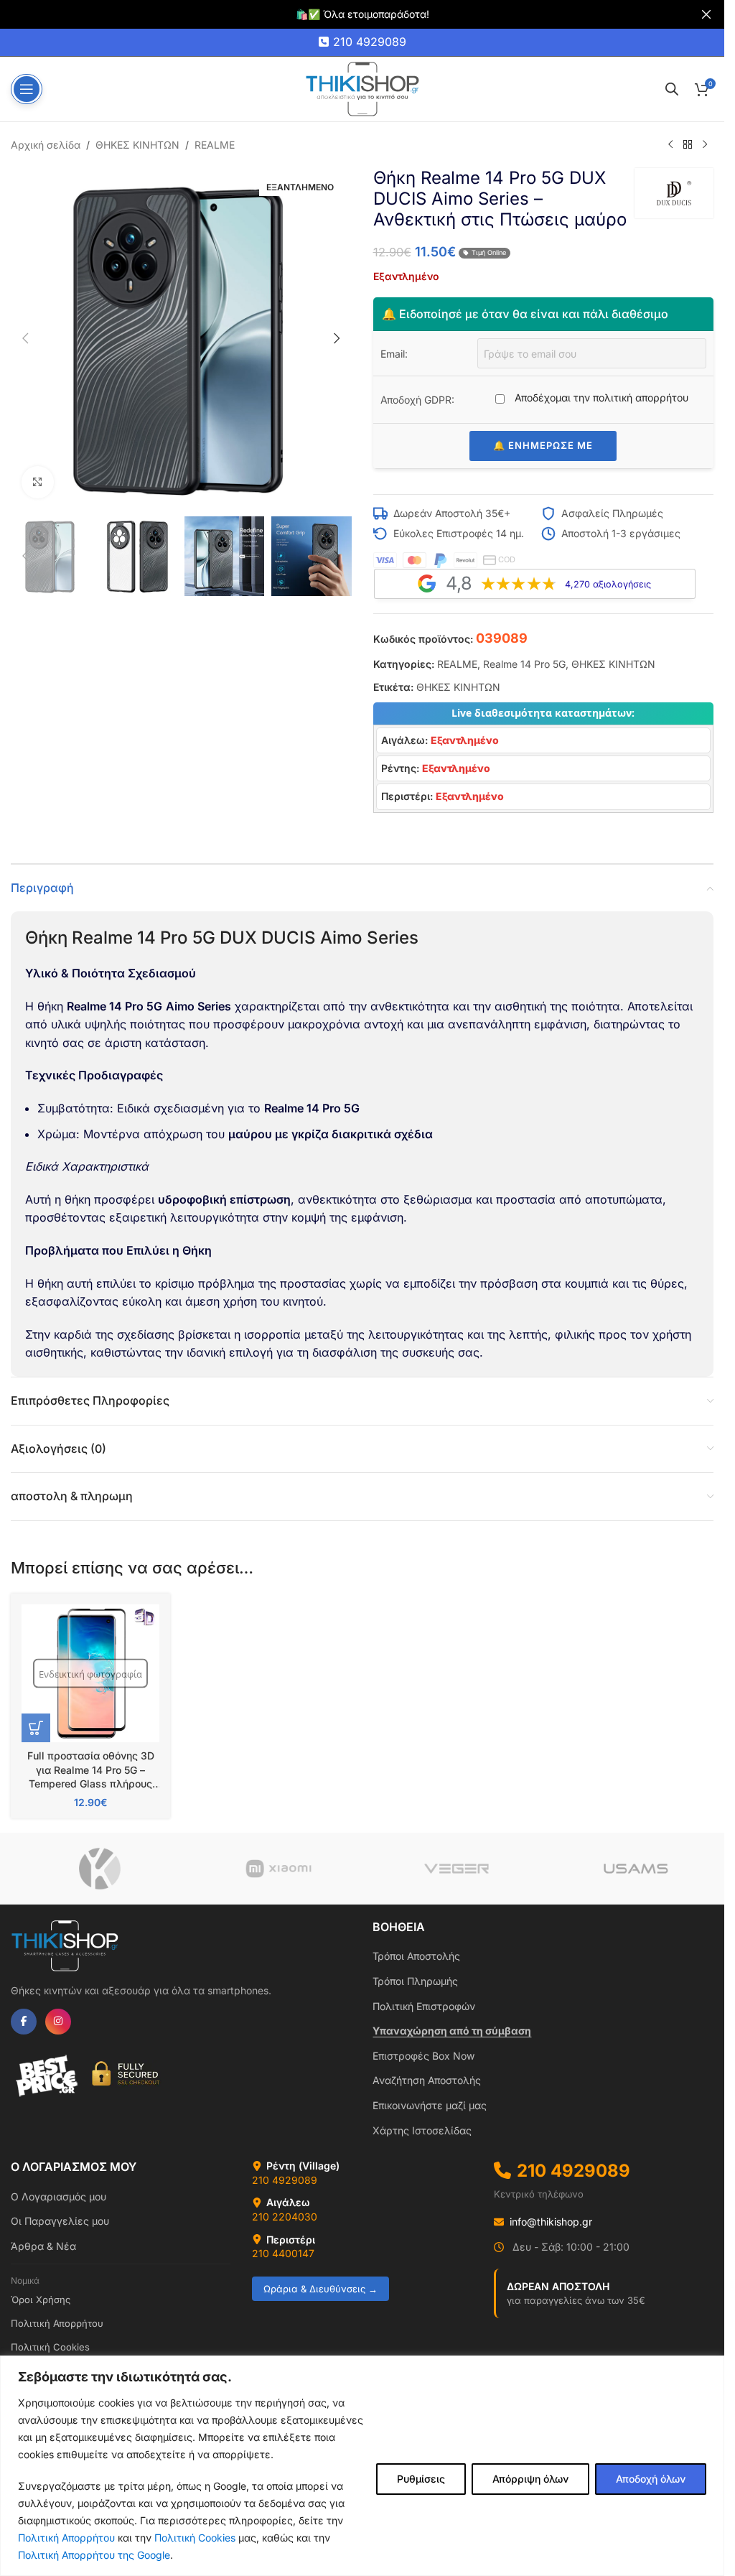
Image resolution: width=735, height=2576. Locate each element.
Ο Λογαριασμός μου (58, 2196)
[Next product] (705, 145)
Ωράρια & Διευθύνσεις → (320, 2289)
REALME (215, 145)
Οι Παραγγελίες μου (60, 2221)
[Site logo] (362, 88)
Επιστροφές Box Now (423, 2056)
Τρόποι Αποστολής (416, 1956)
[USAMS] (636, 1869)
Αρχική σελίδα (46, 145)
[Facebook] (24, 2022)
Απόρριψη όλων (530, 2479)
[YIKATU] (100, 1869)
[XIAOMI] (279, 1869)
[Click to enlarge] (38, 482)
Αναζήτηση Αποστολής (427, 2080)
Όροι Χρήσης (41, 2300)
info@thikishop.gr (551, 2222)
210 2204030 (285, 2217)
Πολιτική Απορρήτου (66, 2538)
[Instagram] (58, 2022)
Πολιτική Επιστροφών (424, 2006)
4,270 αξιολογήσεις (608, 584)
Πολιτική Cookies (195, 2538)
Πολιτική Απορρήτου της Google (94, 2555)
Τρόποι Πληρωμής (415, 1981)
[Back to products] (688, 145)
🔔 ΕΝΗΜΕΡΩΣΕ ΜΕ (543, 445)
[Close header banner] (706, 14)
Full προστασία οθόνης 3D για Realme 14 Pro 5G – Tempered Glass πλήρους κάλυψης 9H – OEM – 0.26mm (91, 1784)
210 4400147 (283, 2253)
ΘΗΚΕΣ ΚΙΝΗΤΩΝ (137, 145)
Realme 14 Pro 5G (524, 664)
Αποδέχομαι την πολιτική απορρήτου (600, 397)
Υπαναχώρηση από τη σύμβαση (452, 2031)
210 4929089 (370, 42)
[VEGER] (457, 1869)
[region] (362, 2466)
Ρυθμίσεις (421, 2479)
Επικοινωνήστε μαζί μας (430, 2105)
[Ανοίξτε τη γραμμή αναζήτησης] (672, 89)
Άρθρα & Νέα (43, 2246)
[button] (25, 338)
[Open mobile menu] (27, 89)
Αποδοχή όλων (651, 2479)
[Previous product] (670, 145)
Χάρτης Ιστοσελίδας (422, 2130)
